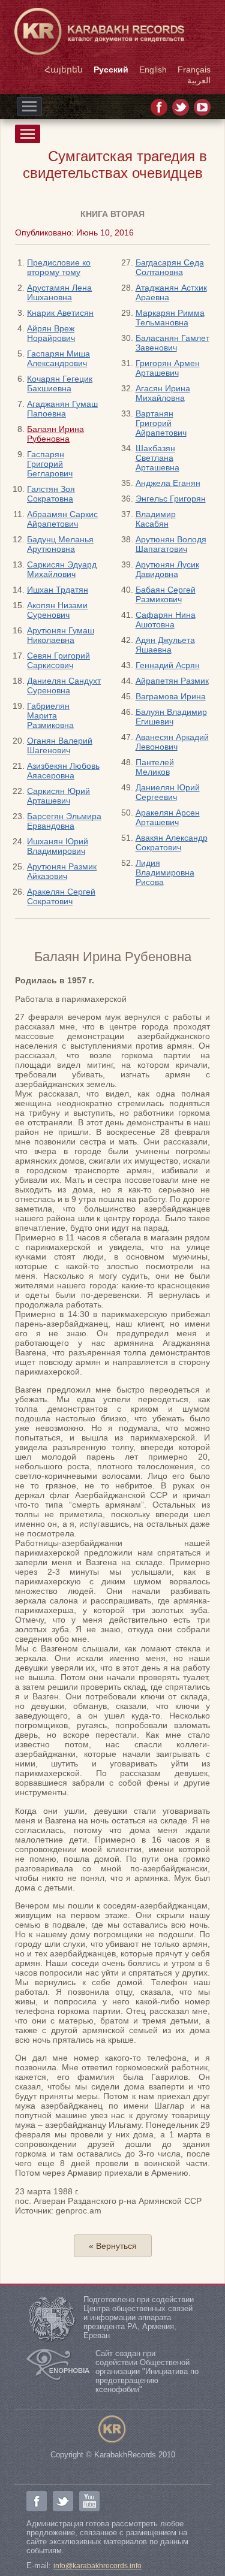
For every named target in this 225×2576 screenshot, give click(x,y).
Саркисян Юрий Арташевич (58, 796)
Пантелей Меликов (155, 767)
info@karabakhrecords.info (97, 2566)
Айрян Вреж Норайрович (51, 333)
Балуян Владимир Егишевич (171, 717)
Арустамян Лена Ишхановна (59, 292)
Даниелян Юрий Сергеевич (168, 792)
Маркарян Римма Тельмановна (170, 318)
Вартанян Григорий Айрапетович (161, 423)
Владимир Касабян (156, 519)
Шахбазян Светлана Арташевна (157, 458)
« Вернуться (113, 2246)
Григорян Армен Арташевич (168, 368)
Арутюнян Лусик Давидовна (167, 569)
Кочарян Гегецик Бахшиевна (60, 383)
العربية (199, 80)
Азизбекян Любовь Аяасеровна (63, 771)
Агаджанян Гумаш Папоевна (62, 409)
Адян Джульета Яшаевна (165, 645)
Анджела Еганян (168, 483)
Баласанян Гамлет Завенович (172, 343)
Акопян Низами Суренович (57, 610)
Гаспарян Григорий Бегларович (50, 464)
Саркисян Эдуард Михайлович (62, 569)
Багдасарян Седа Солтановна (170, 267)
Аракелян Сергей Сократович (61, 896)
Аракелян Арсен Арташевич (168, 817)
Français (194, 70)
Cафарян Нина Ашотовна (166, 620)
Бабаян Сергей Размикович (166, 594)
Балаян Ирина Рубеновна (55, 434)
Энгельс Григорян (171, 499)
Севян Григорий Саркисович (58, 660)
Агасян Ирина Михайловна (163, 393)
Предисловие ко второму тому (59, 267)
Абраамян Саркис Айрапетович (62, 519)
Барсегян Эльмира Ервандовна (64, 821)
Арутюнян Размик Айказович (62, 871)
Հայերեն (64, 70)
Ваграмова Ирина (171, 696)
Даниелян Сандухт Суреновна (64, 685)
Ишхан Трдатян (58, 590)
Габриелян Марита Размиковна (50, 715)
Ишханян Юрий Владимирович (58, 846)
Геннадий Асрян (168, 665)
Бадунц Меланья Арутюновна (60, 544)
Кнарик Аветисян (60, 313)
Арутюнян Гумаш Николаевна (61, 635)
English (153, 70)
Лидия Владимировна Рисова (165, 872)
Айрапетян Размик (172, 681)
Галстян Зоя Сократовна (51, 494)
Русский (111, 70)
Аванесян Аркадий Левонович (172, 742)
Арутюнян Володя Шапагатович (171, 544)
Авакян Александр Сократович (172, 842)
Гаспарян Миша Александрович (58, 358)
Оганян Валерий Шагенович (60, 745)
